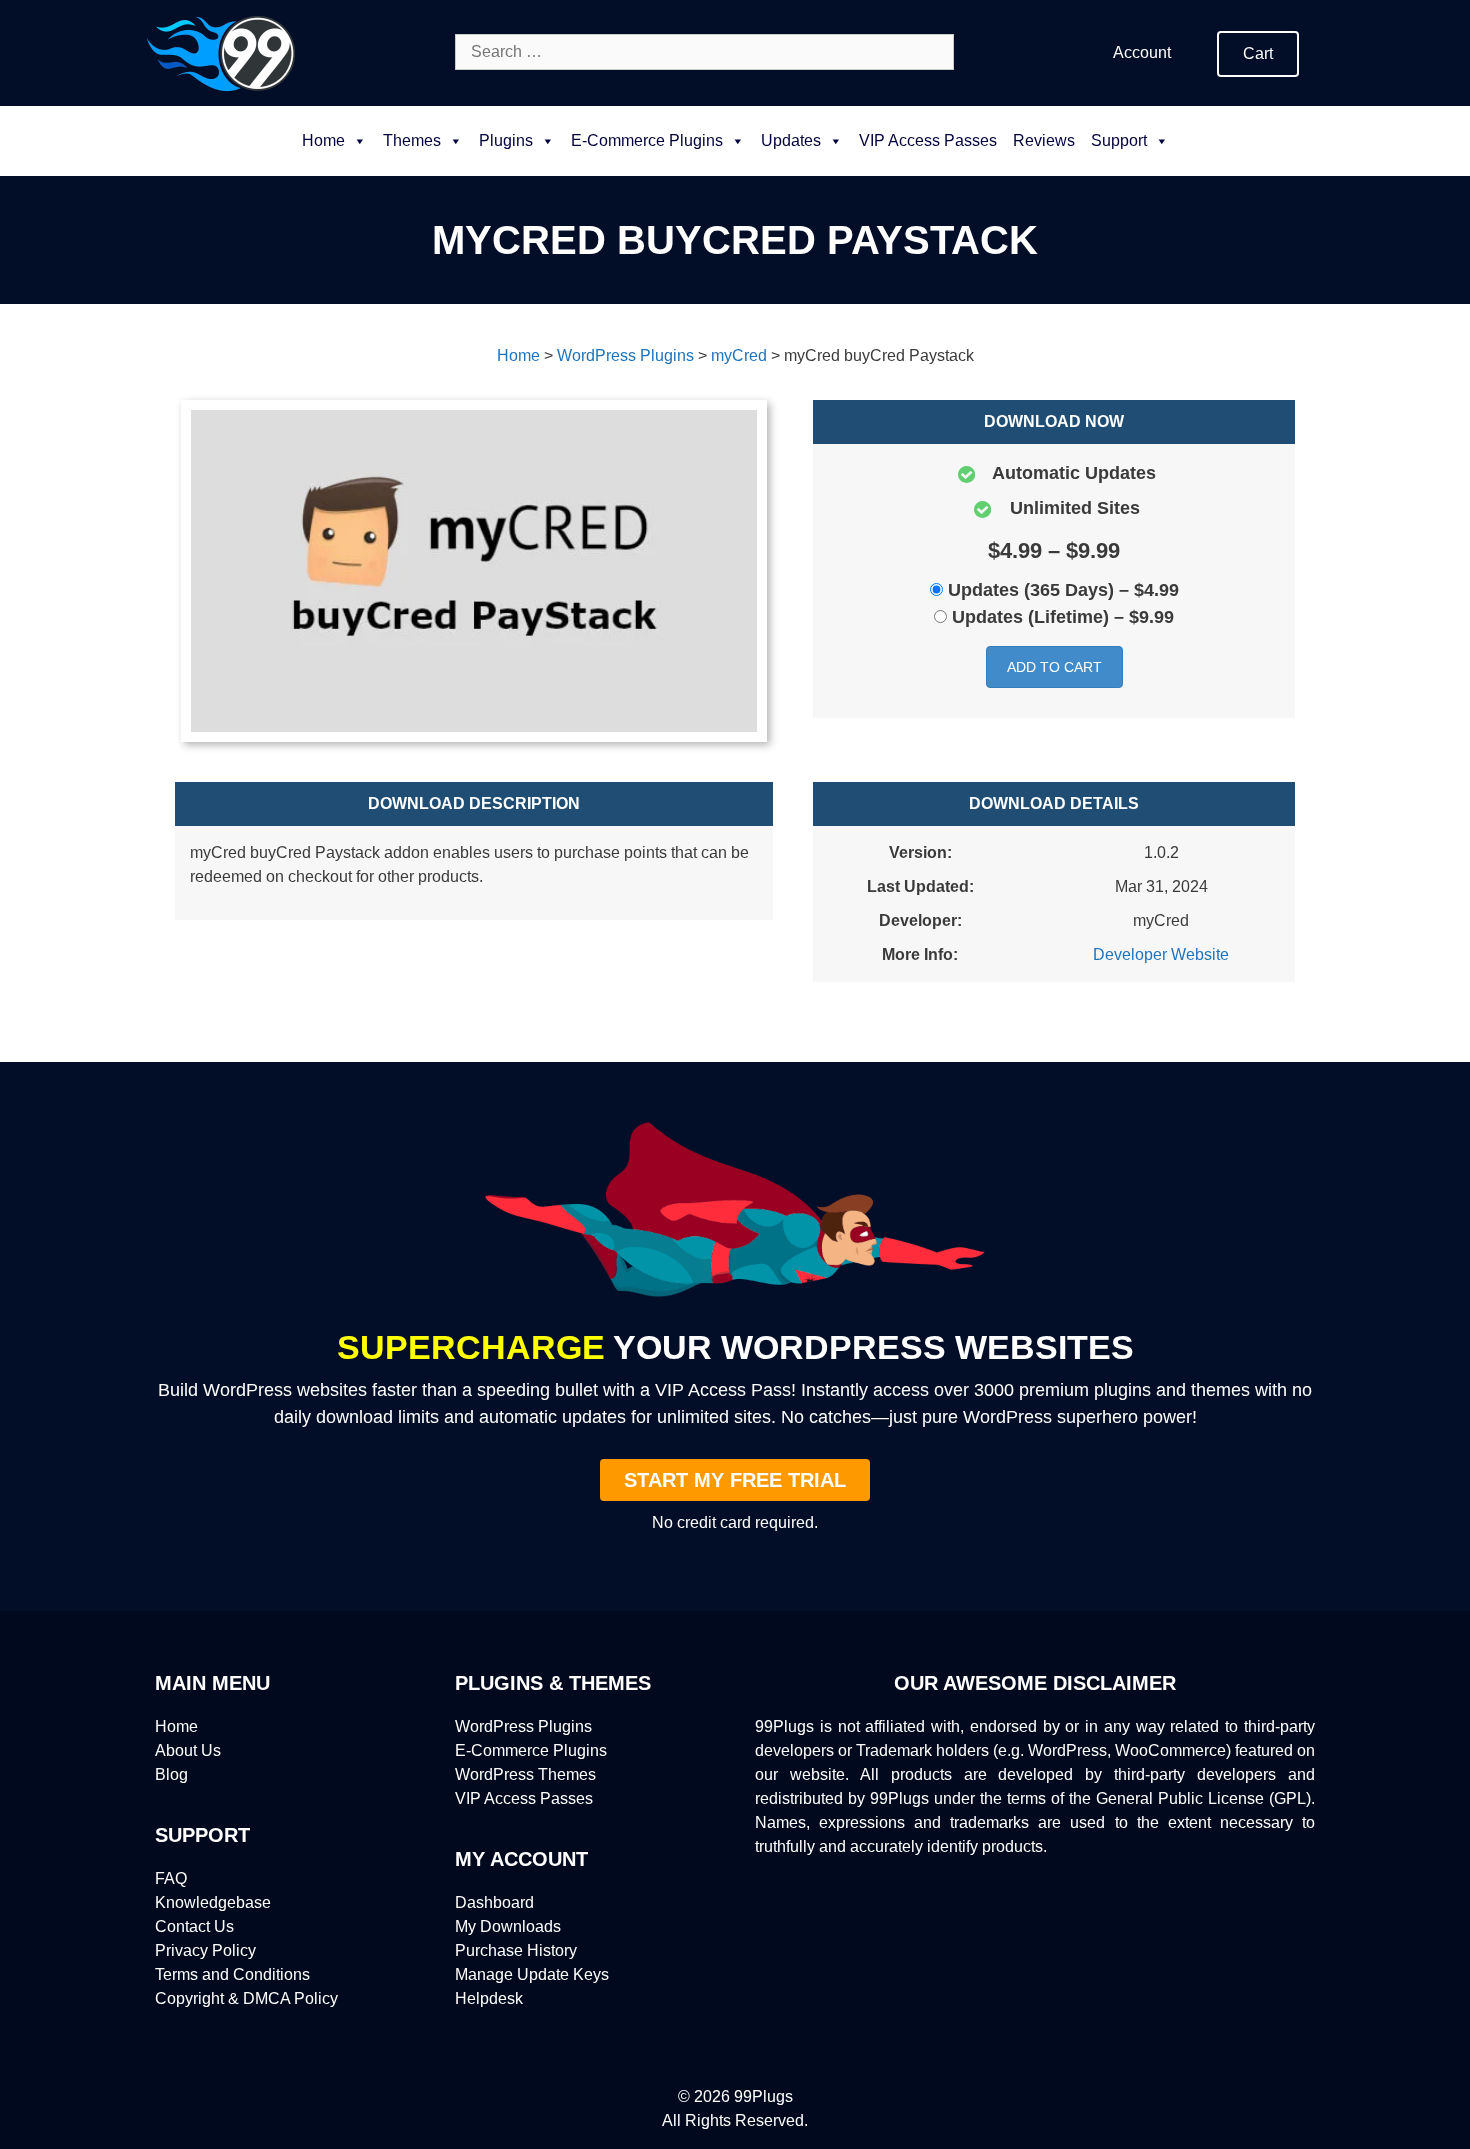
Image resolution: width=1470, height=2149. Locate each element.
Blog (171, 1774)
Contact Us (194, 1926)
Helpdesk (489, 1998)
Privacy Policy (205, 1950)
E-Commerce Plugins (531, 1750)
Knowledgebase (213, 1902)
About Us (188, 1750)
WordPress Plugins (523, 1726)
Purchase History (516, 1950)
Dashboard (494, 1902)
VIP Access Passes (928, 140)
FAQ (171, 1878)
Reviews (1044, 140)
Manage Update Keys (532, 1974)
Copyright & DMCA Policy (246, 1998)
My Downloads (508, 1926)
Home (323, 140)
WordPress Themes (525, 1774)
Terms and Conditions (232, 1974)
